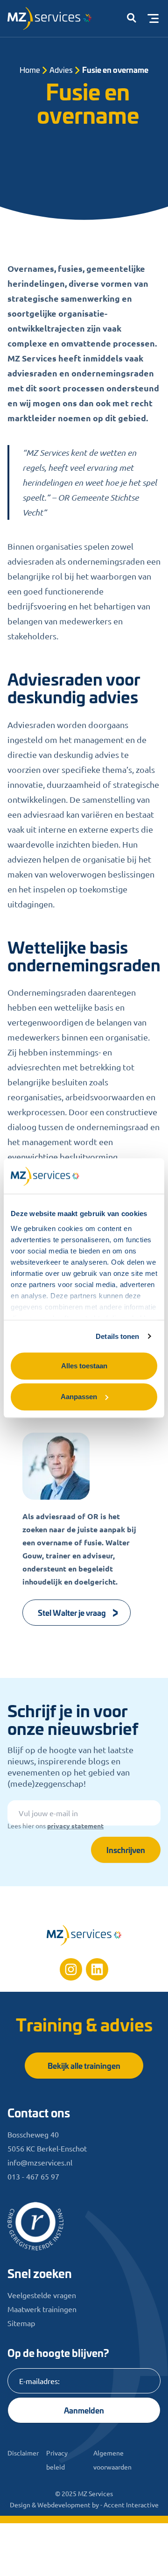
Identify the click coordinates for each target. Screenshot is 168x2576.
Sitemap (21, 2323)
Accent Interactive (131, 2505)
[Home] (84, 1935)
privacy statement (75, 1826)
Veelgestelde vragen (42, 2295)
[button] (132, 19)
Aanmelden (84, 2410)
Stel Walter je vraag (72, 1612)
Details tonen (117, 1336)
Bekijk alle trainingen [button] (84, 2065)
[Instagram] (71, 1969)
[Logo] (54, 21)
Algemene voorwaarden (112, 2460)
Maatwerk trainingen (42, 2309)
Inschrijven (126, 1850)
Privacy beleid (57, 2460)
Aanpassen (79, 1397)
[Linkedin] (97, 1969)
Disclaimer (23, 2453)
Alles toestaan (84, 1366)
